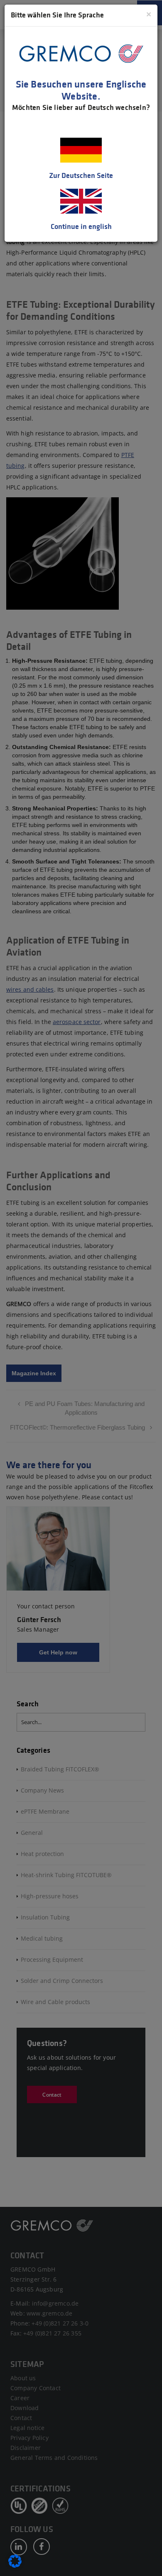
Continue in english (81, 226)
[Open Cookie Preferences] (15, 2566)
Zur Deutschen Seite (81, 175)
